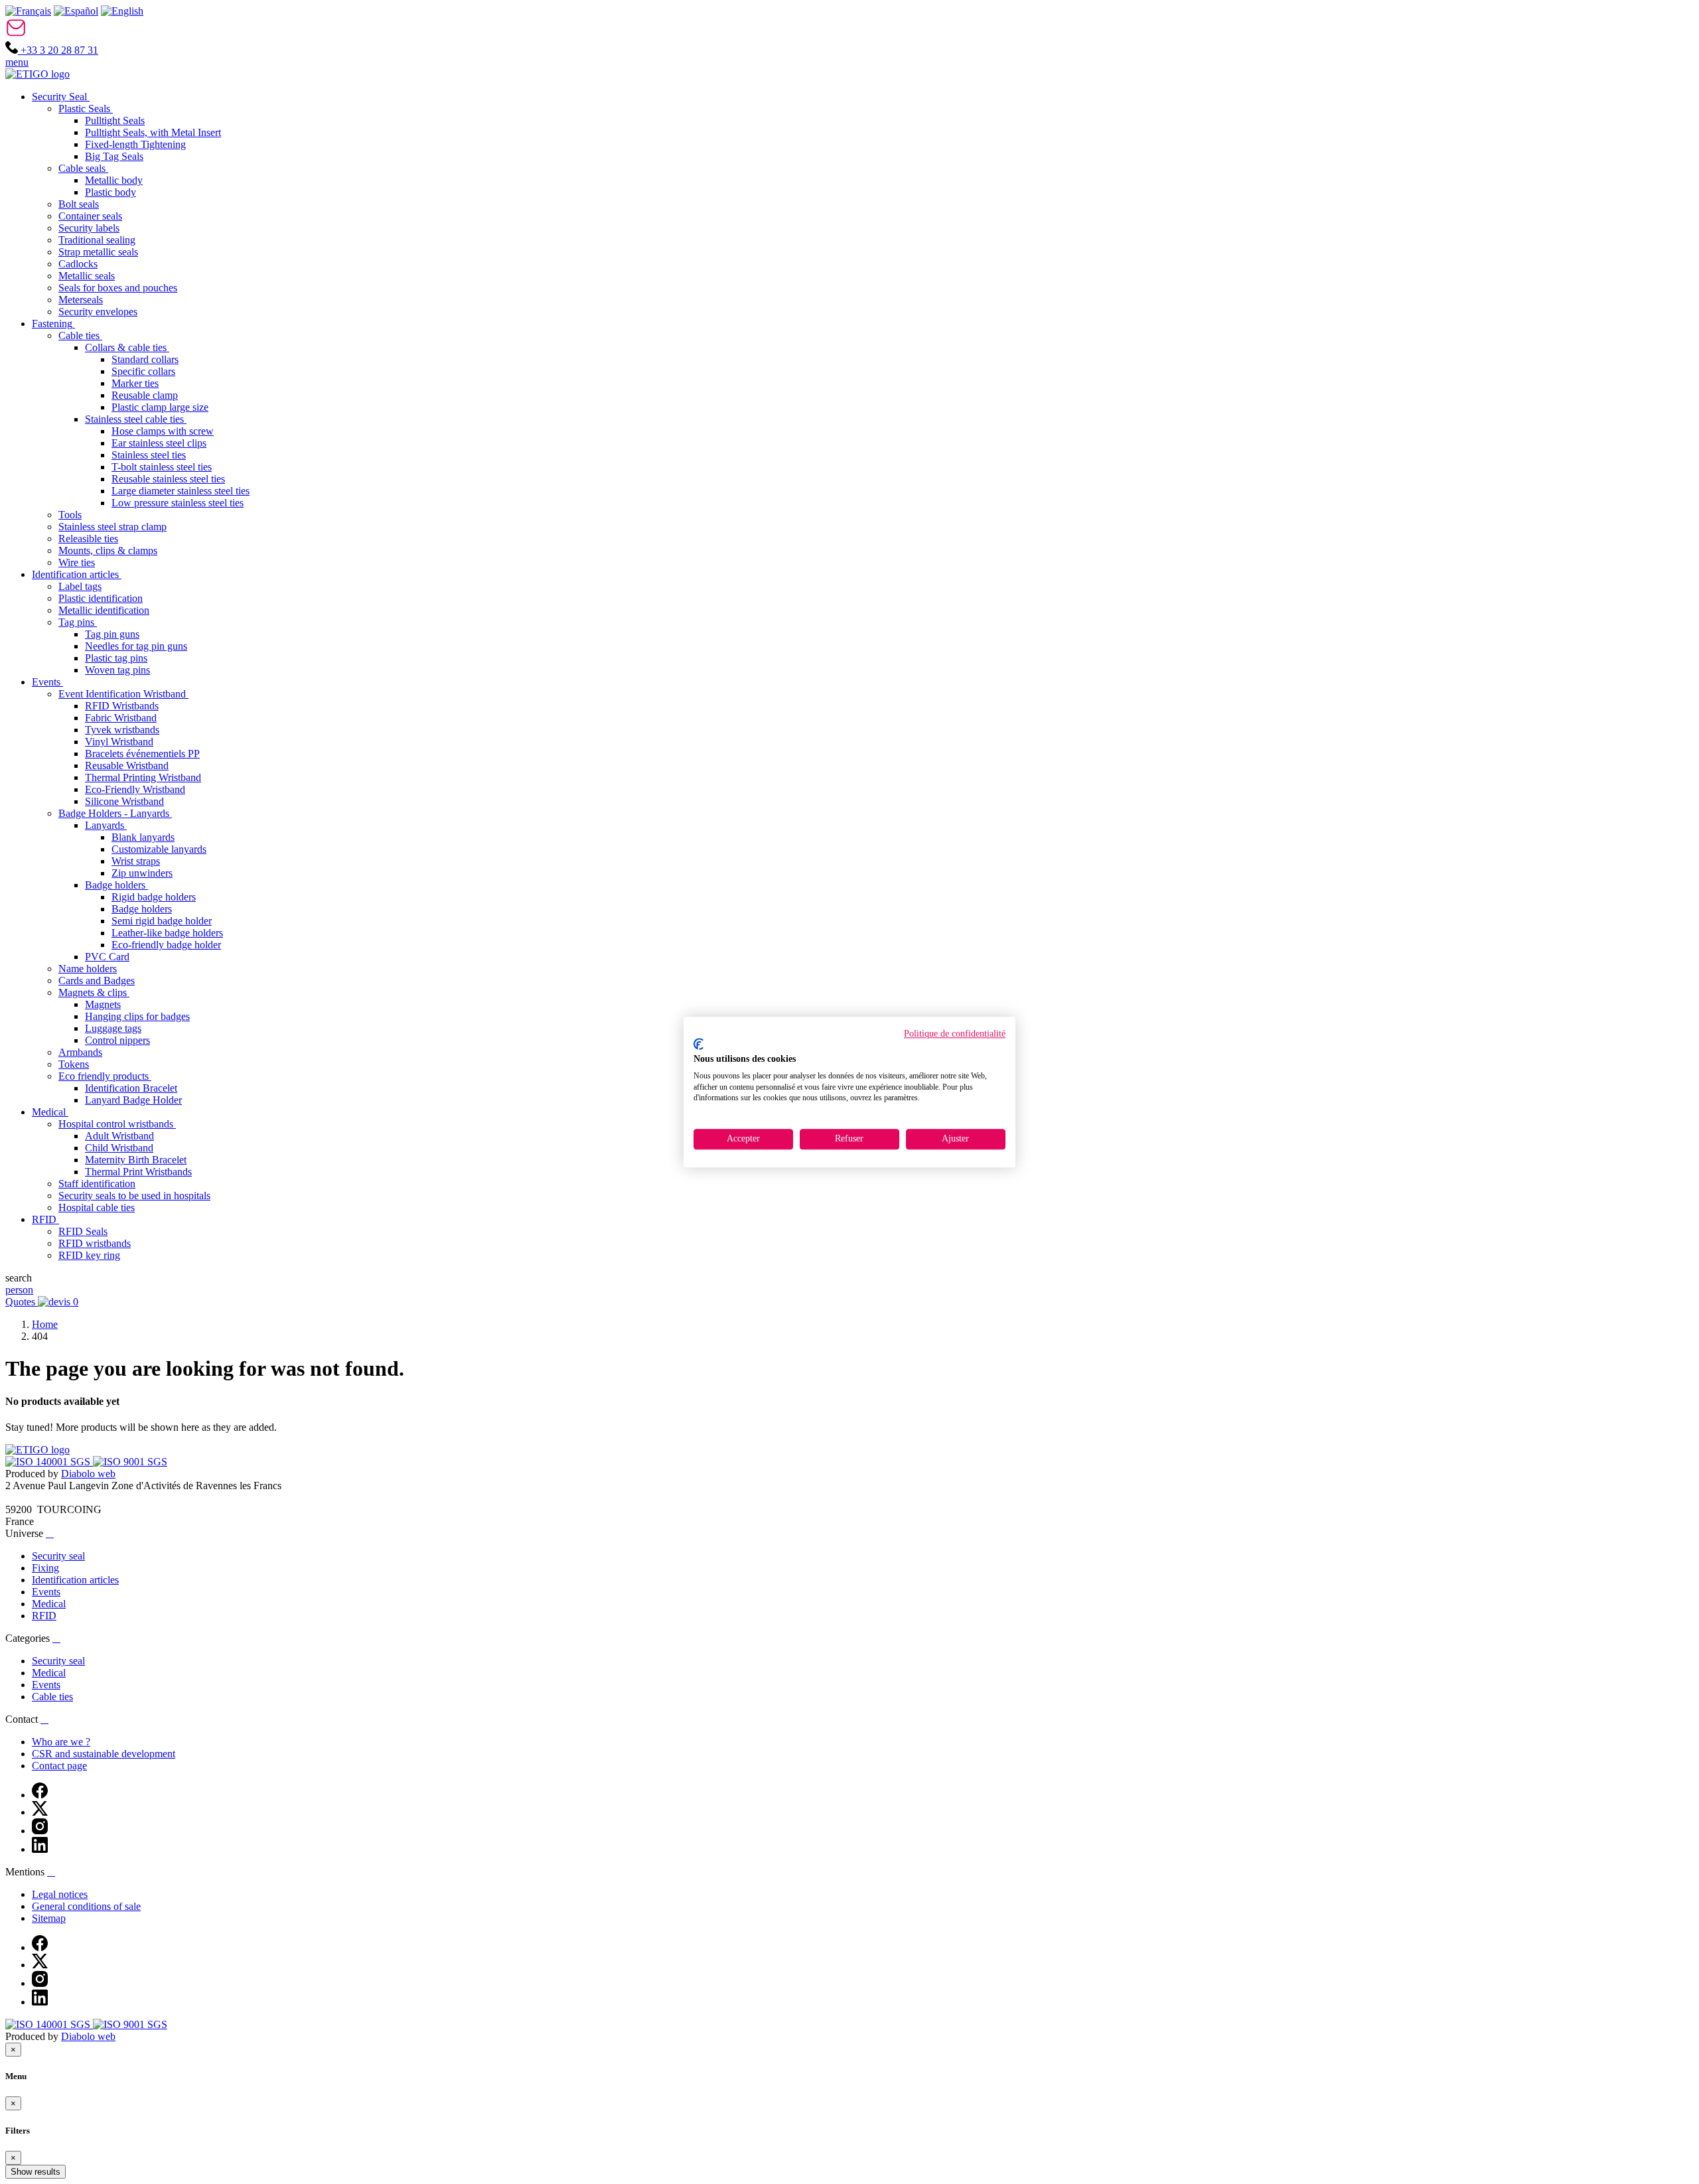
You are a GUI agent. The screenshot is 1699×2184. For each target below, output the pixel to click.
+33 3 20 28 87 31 (58, 50)
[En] (122, 11)
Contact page (59, 1766)
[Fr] (28, 11)
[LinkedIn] (40, 1849)
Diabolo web (88, 1474)
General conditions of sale (86, 1906)
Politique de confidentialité (955, 1034)
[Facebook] (40, 1795)
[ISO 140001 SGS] (49, 1462)
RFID (44, 1616)
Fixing (45, 1568)
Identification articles (75, 1580)
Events (46, 1592)
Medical (49, 1604)
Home (45, 1324)
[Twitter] (40, 1812)
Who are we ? (61, 1742)
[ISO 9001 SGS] (130, 1462)
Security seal (58, 1556)
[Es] (76, 11)
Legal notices (60, 1894)
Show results (36, 2172)
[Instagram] (40, 1831)
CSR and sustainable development (104, 1754)
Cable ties (52, 1697)
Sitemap (49, 1918)
